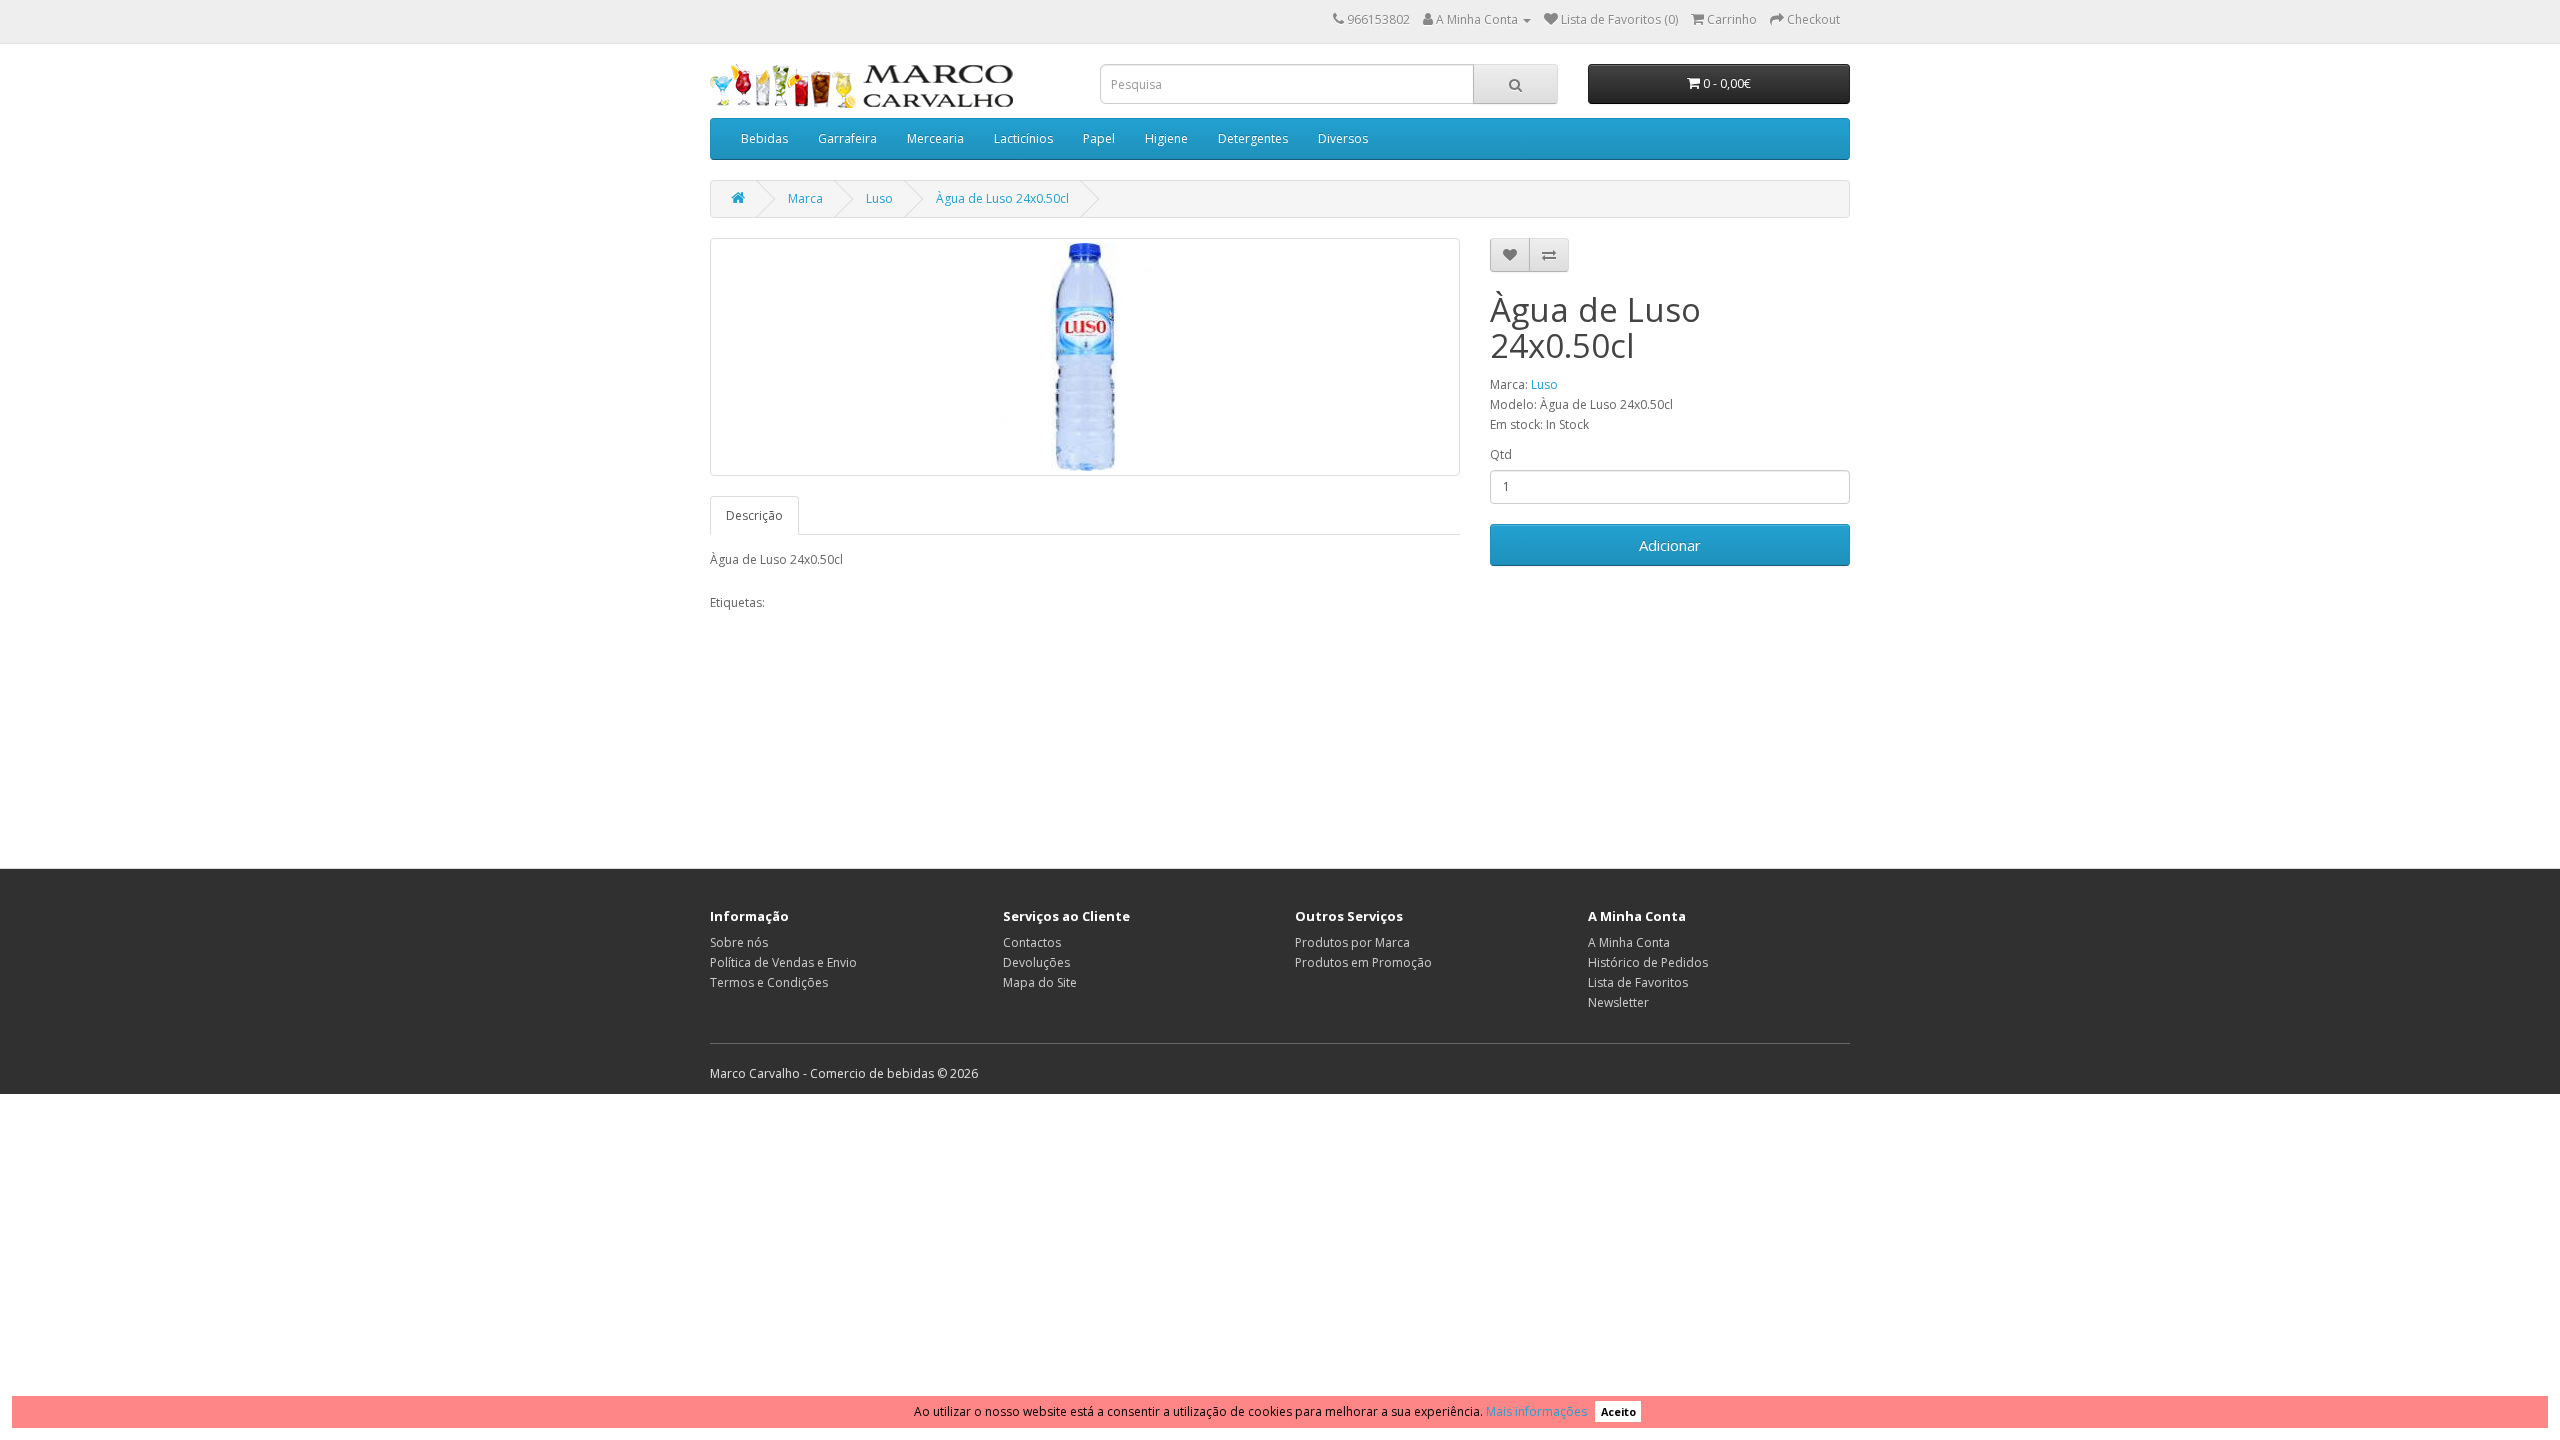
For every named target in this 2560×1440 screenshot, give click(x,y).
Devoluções (1036, 962)
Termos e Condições (769, 982)
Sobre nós (739, 942)
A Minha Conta (1629, 942)
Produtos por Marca (1352, 942)
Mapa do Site (1040, 982)
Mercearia (935, 138)
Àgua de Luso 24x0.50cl (1002, 198)
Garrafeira (847, 138)
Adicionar (1670, 545)
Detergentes (1253, 138)
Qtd (1501, 454)
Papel (1099, 138)
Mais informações (1536, 1411)
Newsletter (1618, 1002)
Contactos (1032, 942)
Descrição (754, 515)
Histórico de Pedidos (1648, 962)
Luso (879, 198)
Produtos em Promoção (1363, 962)
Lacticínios (1023, 138)
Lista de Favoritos (1638, 982)
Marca (805, 198)
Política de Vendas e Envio (783, 962)
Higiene (1166, 138)
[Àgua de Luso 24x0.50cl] (1085, 357)
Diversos (1343, 138)
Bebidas (764, 138)
